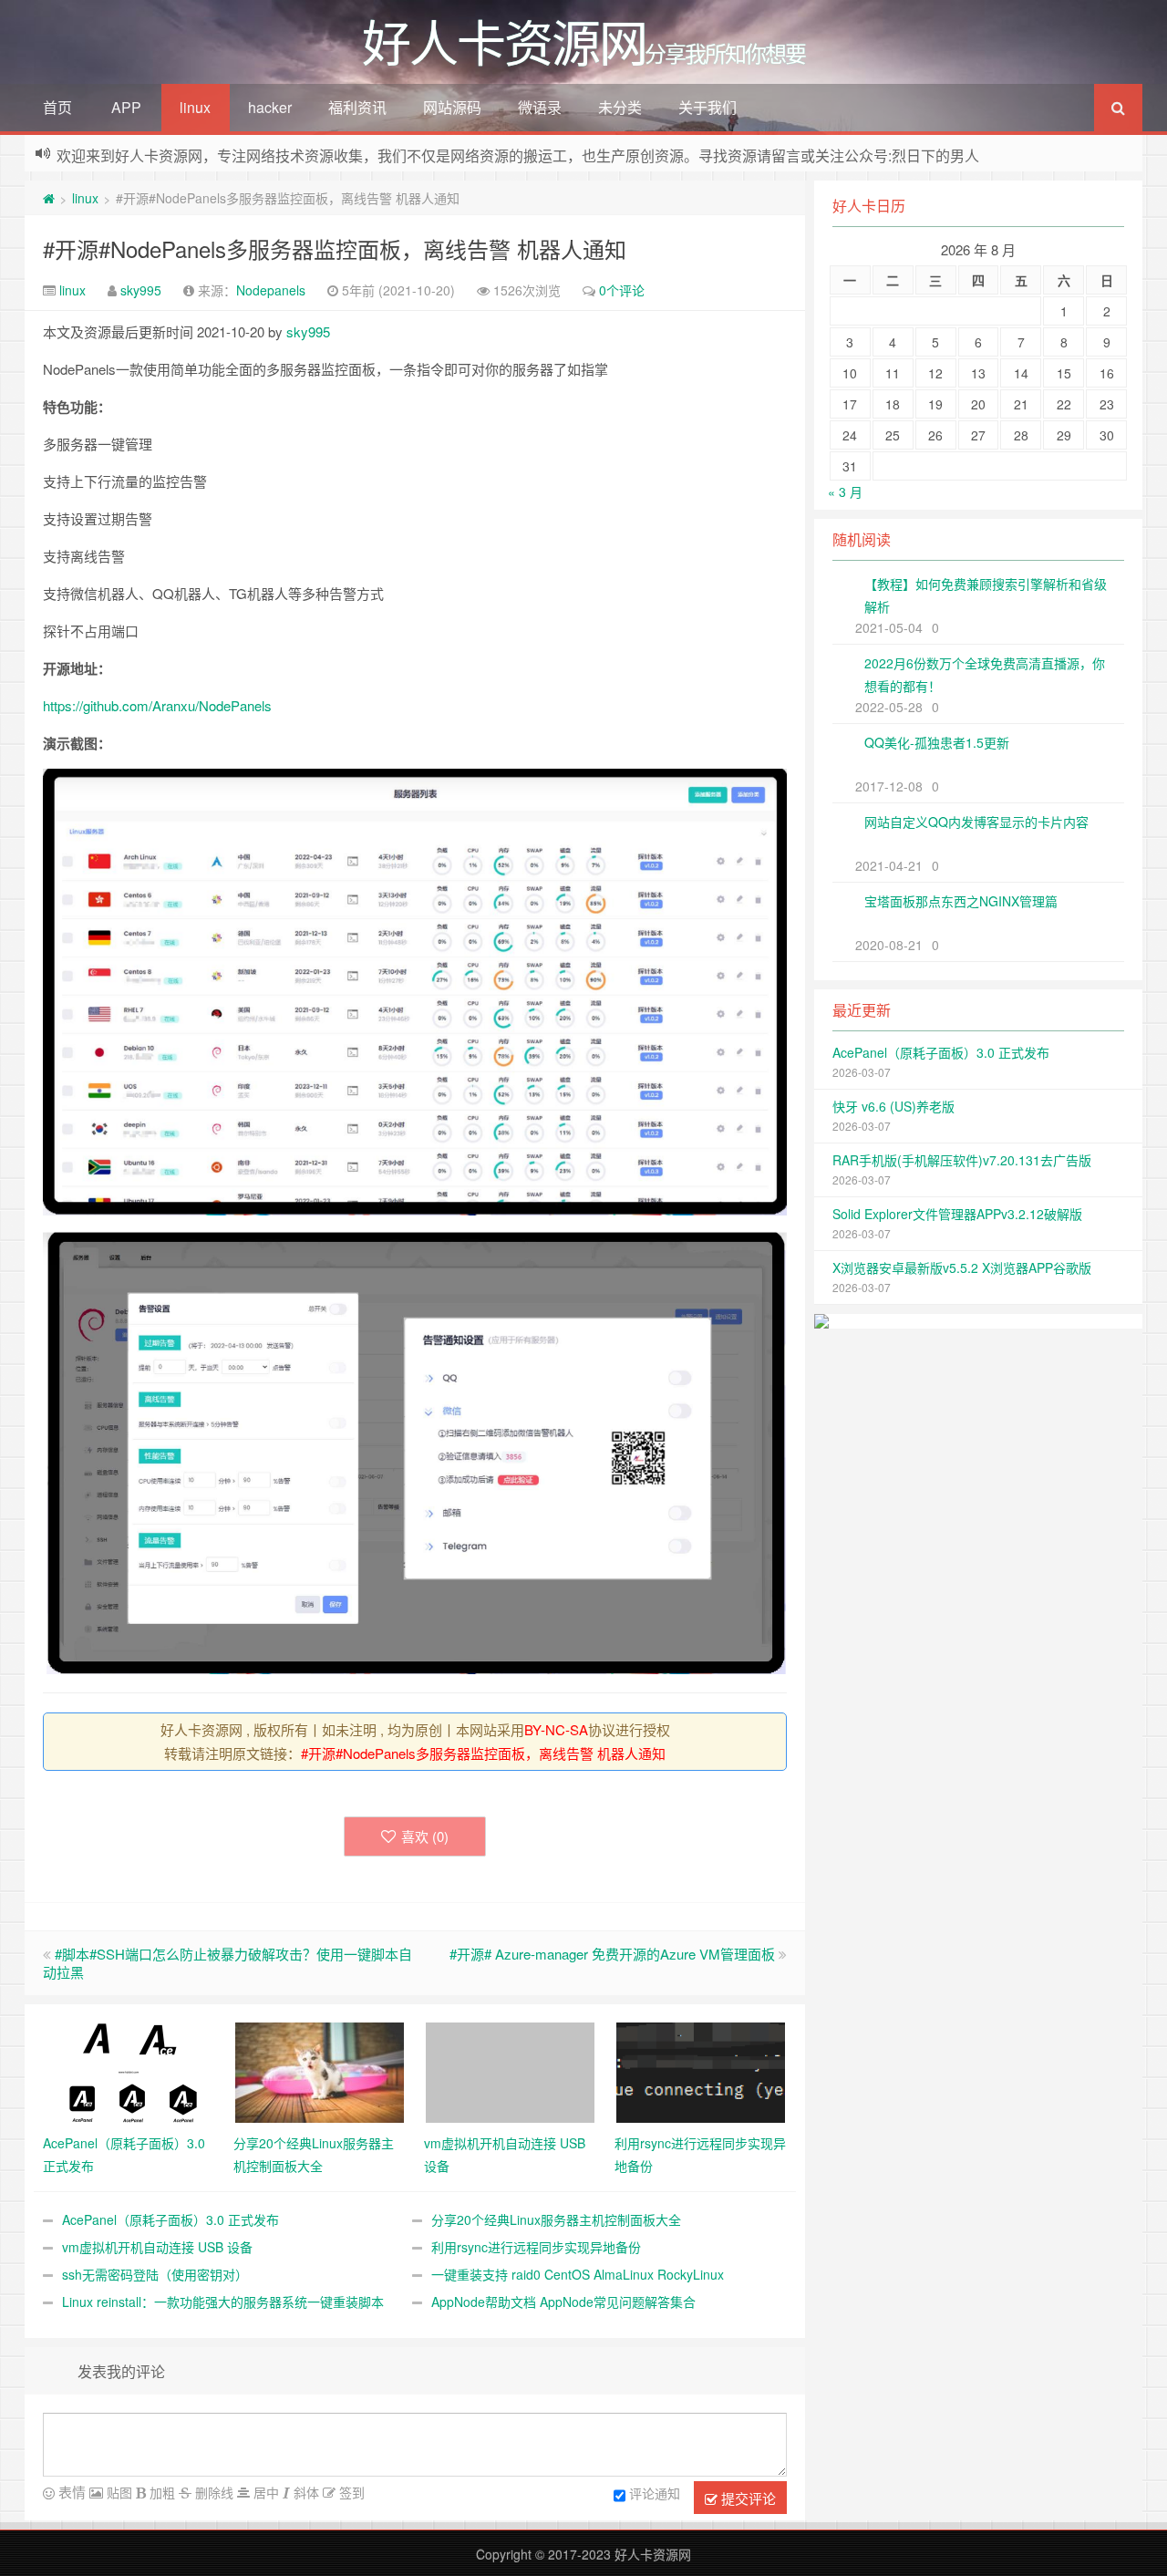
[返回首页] (49, 198)
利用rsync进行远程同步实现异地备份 (536, 2247)
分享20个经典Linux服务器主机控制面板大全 (556, 2219)
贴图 (118, 2492)
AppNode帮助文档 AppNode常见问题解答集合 (563, 2302)
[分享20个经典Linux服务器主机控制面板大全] (320, 2070)
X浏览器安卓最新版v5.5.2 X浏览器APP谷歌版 (962, 1267)
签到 (350, 2492)
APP (126, 107)
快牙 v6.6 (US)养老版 (893, 1106)
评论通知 (655, 2493)
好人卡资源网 (653, 2554)
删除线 (212, 2492)
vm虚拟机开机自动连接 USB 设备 (157, 2247)
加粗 (160, 2492)
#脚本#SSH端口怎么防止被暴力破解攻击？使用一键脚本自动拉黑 (227, 1963)
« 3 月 (845, 491)
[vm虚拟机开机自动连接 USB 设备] (510, 2070)
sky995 (141, 290)
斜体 (305, 2492)
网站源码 (452, 107)
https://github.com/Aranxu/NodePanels (157, 705)
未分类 (620, 107)
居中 (264, 2492)
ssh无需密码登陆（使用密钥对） (155, 2274)
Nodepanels (271, 290)
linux (195, 107)
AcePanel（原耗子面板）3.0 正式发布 (170, 2219)
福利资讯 (357, 107)
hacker (270, 107)
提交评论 (747, 2498)
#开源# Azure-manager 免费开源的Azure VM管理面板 (612, 1954)
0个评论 (622, 290)
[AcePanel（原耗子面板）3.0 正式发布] (129, 2070)
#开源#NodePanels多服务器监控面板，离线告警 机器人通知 (335, 248)
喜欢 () (425, 1836)
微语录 (540, 107)
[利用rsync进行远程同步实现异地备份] (701, 2070)
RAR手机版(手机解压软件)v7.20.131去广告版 (962, 1160)
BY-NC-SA (556, 1729)
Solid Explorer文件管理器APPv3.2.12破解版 (957, 1214)
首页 (57, 107)
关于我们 (707, 107)
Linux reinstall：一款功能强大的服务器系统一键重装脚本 (223, 2302)
